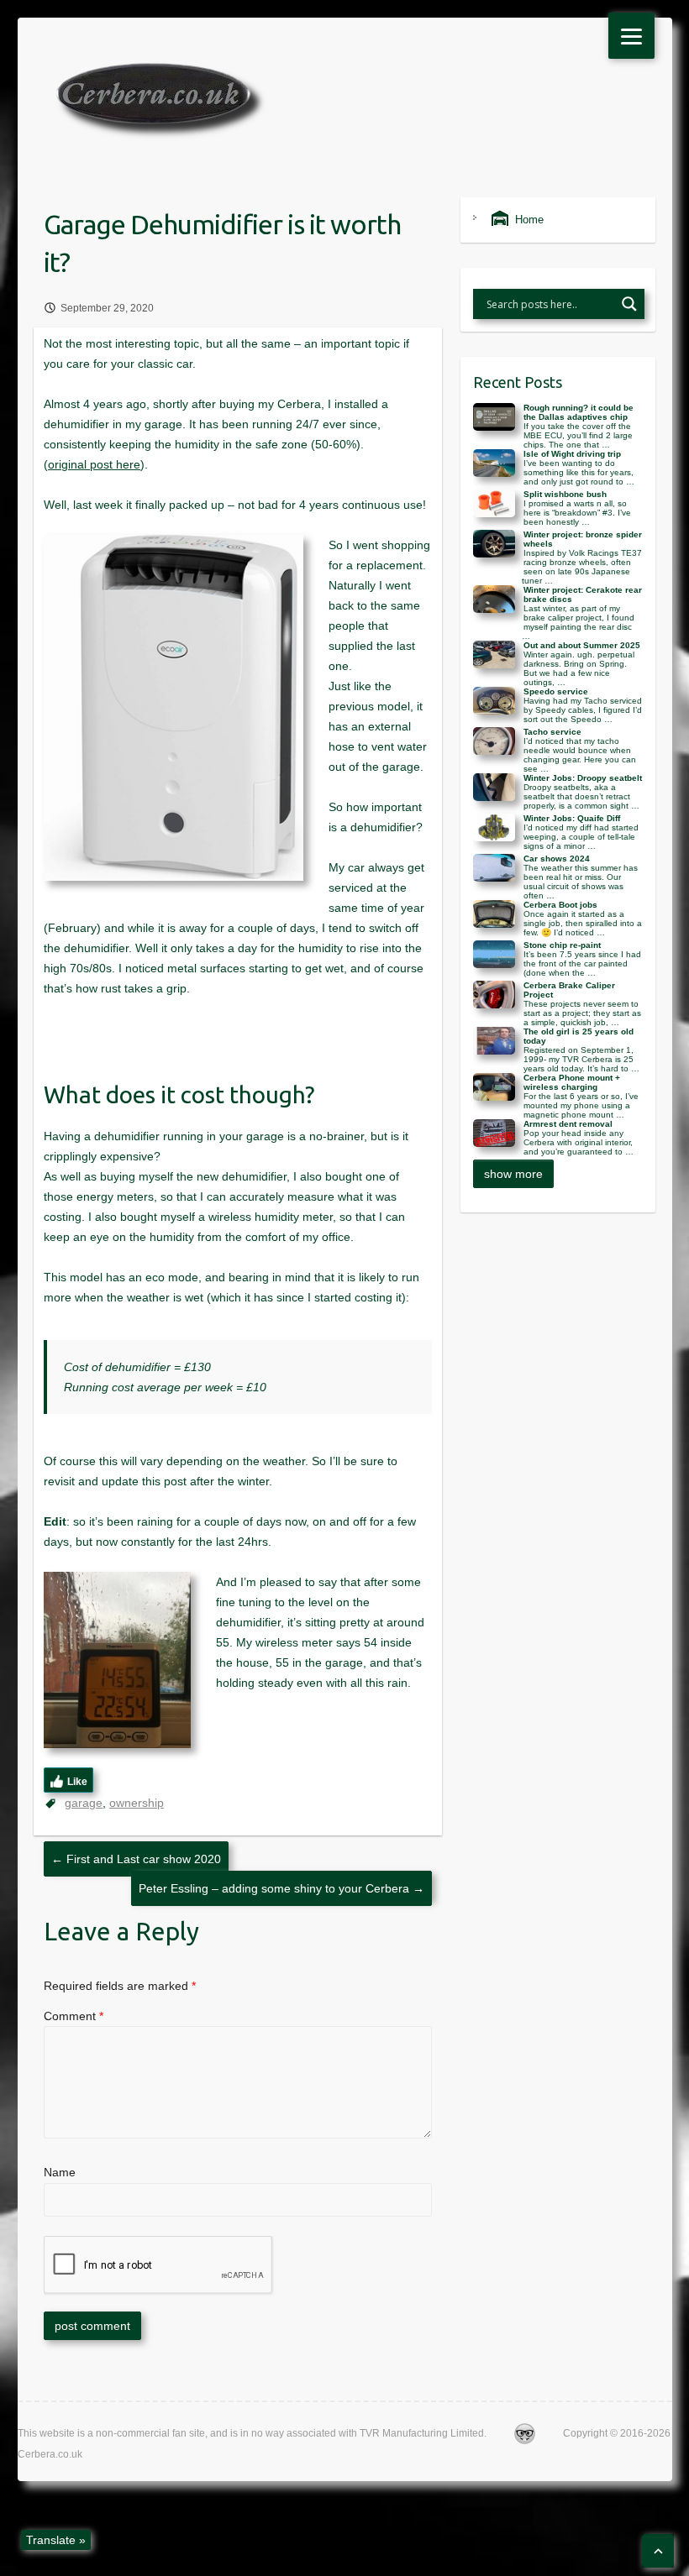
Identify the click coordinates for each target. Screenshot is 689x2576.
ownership (137, 1803)
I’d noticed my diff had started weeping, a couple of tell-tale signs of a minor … (581, 837)
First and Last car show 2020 (136, 1859)
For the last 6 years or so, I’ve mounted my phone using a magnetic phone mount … (581, 1105)
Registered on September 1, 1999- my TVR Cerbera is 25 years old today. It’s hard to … (581, 1059)
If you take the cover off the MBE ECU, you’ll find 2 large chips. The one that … (578, 435)
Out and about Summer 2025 (582, 645)
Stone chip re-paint (562, 945)
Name (60, 2172)
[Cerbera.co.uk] (163, 104)
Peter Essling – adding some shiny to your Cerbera (281, 1888)
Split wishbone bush (565, 494)
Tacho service (552, 732)
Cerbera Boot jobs (560, 905)
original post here (94, 464)
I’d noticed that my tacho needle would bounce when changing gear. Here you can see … (580, 755)
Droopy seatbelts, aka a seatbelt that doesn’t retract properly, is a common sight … (581, 796)
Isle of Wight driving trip (572, 454)
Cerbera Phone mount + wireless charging (572, 1082)
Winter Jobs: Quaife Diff (572, 818)
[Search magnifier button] (629, 304)
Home (526, 220)
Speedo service (556, 691)
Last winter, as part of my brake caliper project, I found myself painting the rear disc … (578, 622)
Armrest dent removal (568, 1124)
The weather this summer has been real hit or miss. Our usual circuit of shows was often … (581, 882)
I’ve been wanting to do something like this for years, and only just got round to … (579, 472)
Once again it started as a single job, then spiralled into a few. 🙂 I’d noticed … (583, 923)
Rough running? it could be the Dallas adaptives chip (579, 412)
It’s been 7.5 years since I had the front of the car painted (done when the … (582, 963)
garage (84, 1803)
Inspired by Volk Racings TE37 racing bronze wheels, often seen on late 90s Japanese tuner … (582, 567)
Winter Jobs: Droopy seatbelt (583, 778)
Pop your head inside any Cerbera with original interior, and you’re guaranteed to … (579, 1142)
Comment (74, 2016)
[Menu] (631, 36)
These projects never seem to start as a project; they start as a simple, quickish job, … (582, 1013)
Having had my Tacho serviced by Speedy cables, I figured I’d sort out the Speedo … (583, 710)
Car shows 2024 (557, 859)
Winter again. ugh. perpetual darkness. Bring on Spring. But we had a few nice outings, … (579, 668)
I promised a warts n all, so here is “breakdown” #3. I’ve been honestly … (577, 513)
